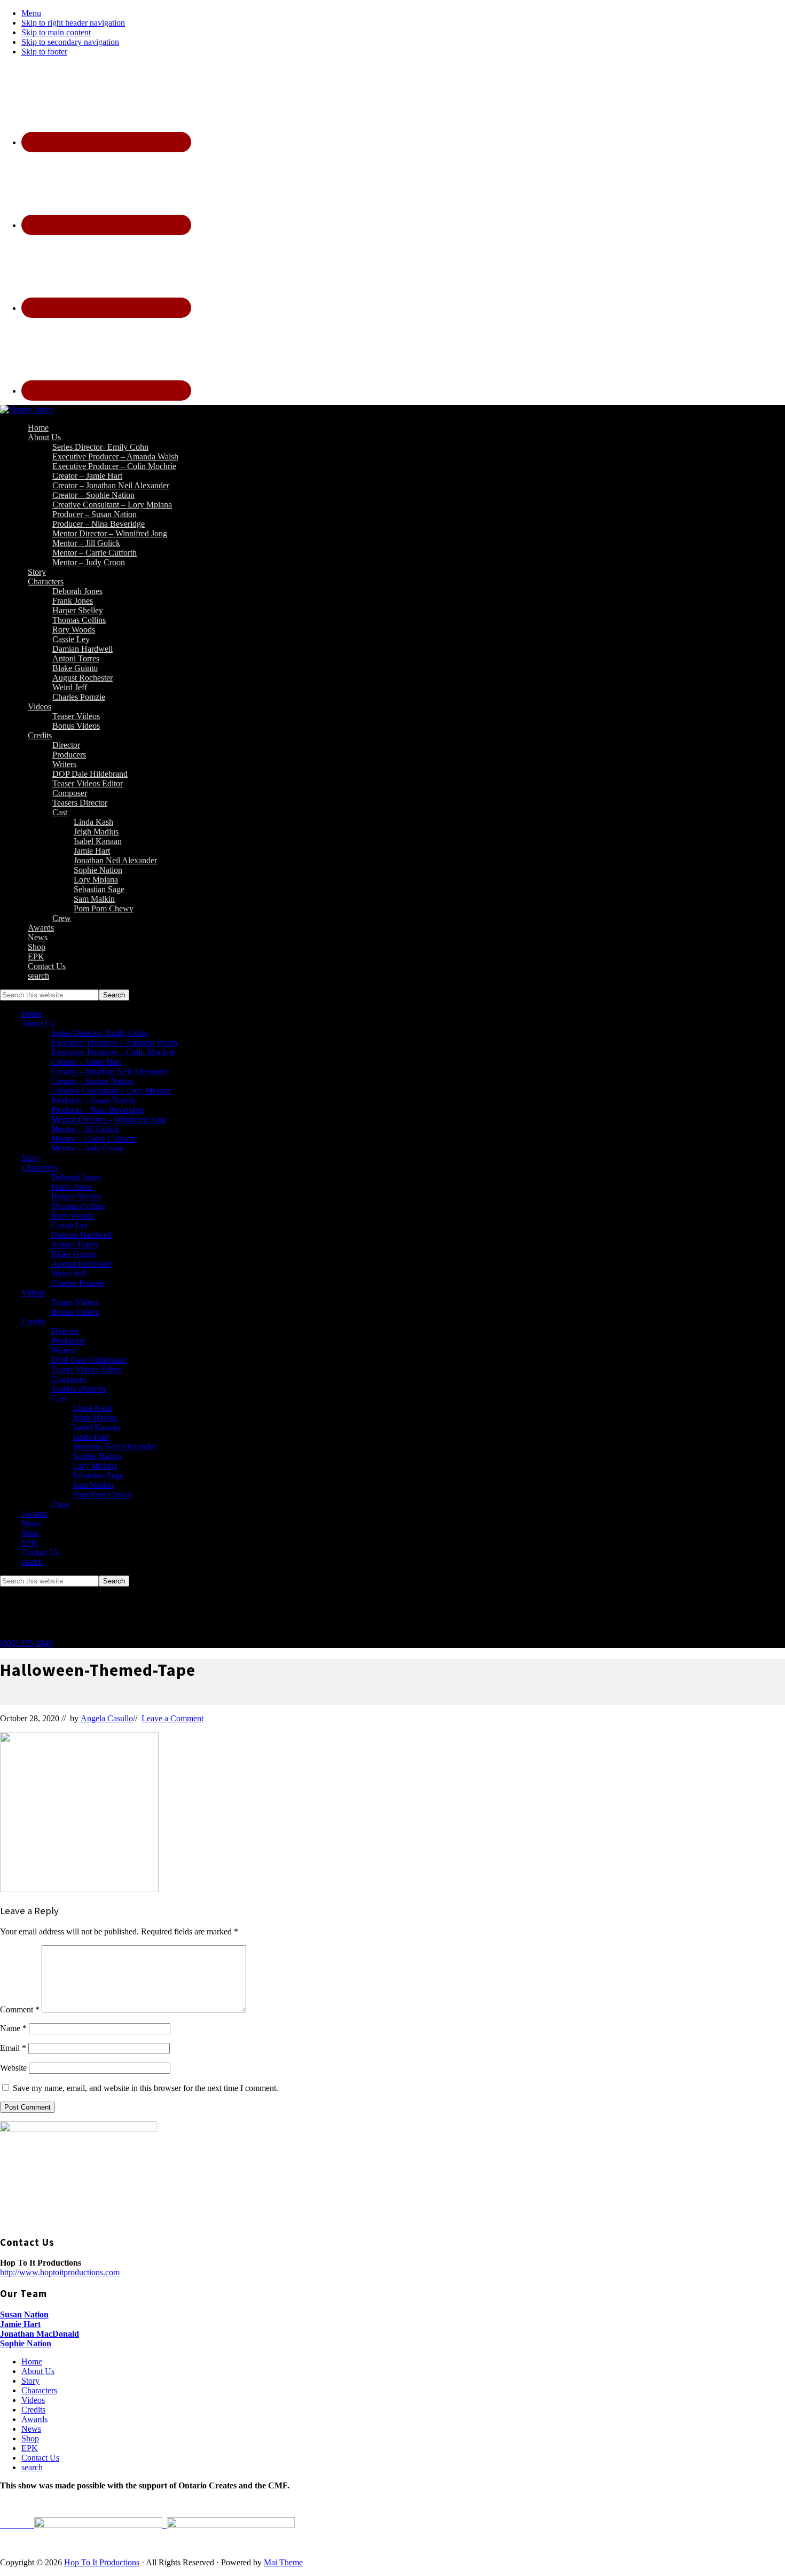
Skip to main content (56, 32)
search (32, 1562)
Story (30, 1158)
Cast (59, 1398)
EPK (30, 1543)
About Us (38, 1023)
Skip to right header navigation (73, 23)
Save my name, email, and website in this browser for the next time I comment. (146, 2088)
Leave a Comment (172, 1718)
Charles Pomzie (78, 1283)
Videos (33, 1293)
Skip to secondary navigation (70, 42)
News (31, 1523)
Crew (61, 1504)
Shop (30, 1533)
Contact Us (40, 1552)
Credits (33, 1321)
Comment (20, 2009)
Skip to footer (44, 52)
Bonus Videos (75, 1312)
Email (13, 2048)
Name (13, 2028)
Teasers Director (79, 1389)
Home (32, 1014)
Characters (39, 1168)
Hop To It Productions (102, 2562)
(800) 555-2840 (26, 1643)
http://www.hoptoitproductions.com (60, 2272)
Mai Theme (283, 2562)
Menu (31, 13)
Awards (34, 1514)
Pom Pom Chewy (103, 1494)
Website (13, 2068)
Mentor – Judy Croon (88, 1148)
